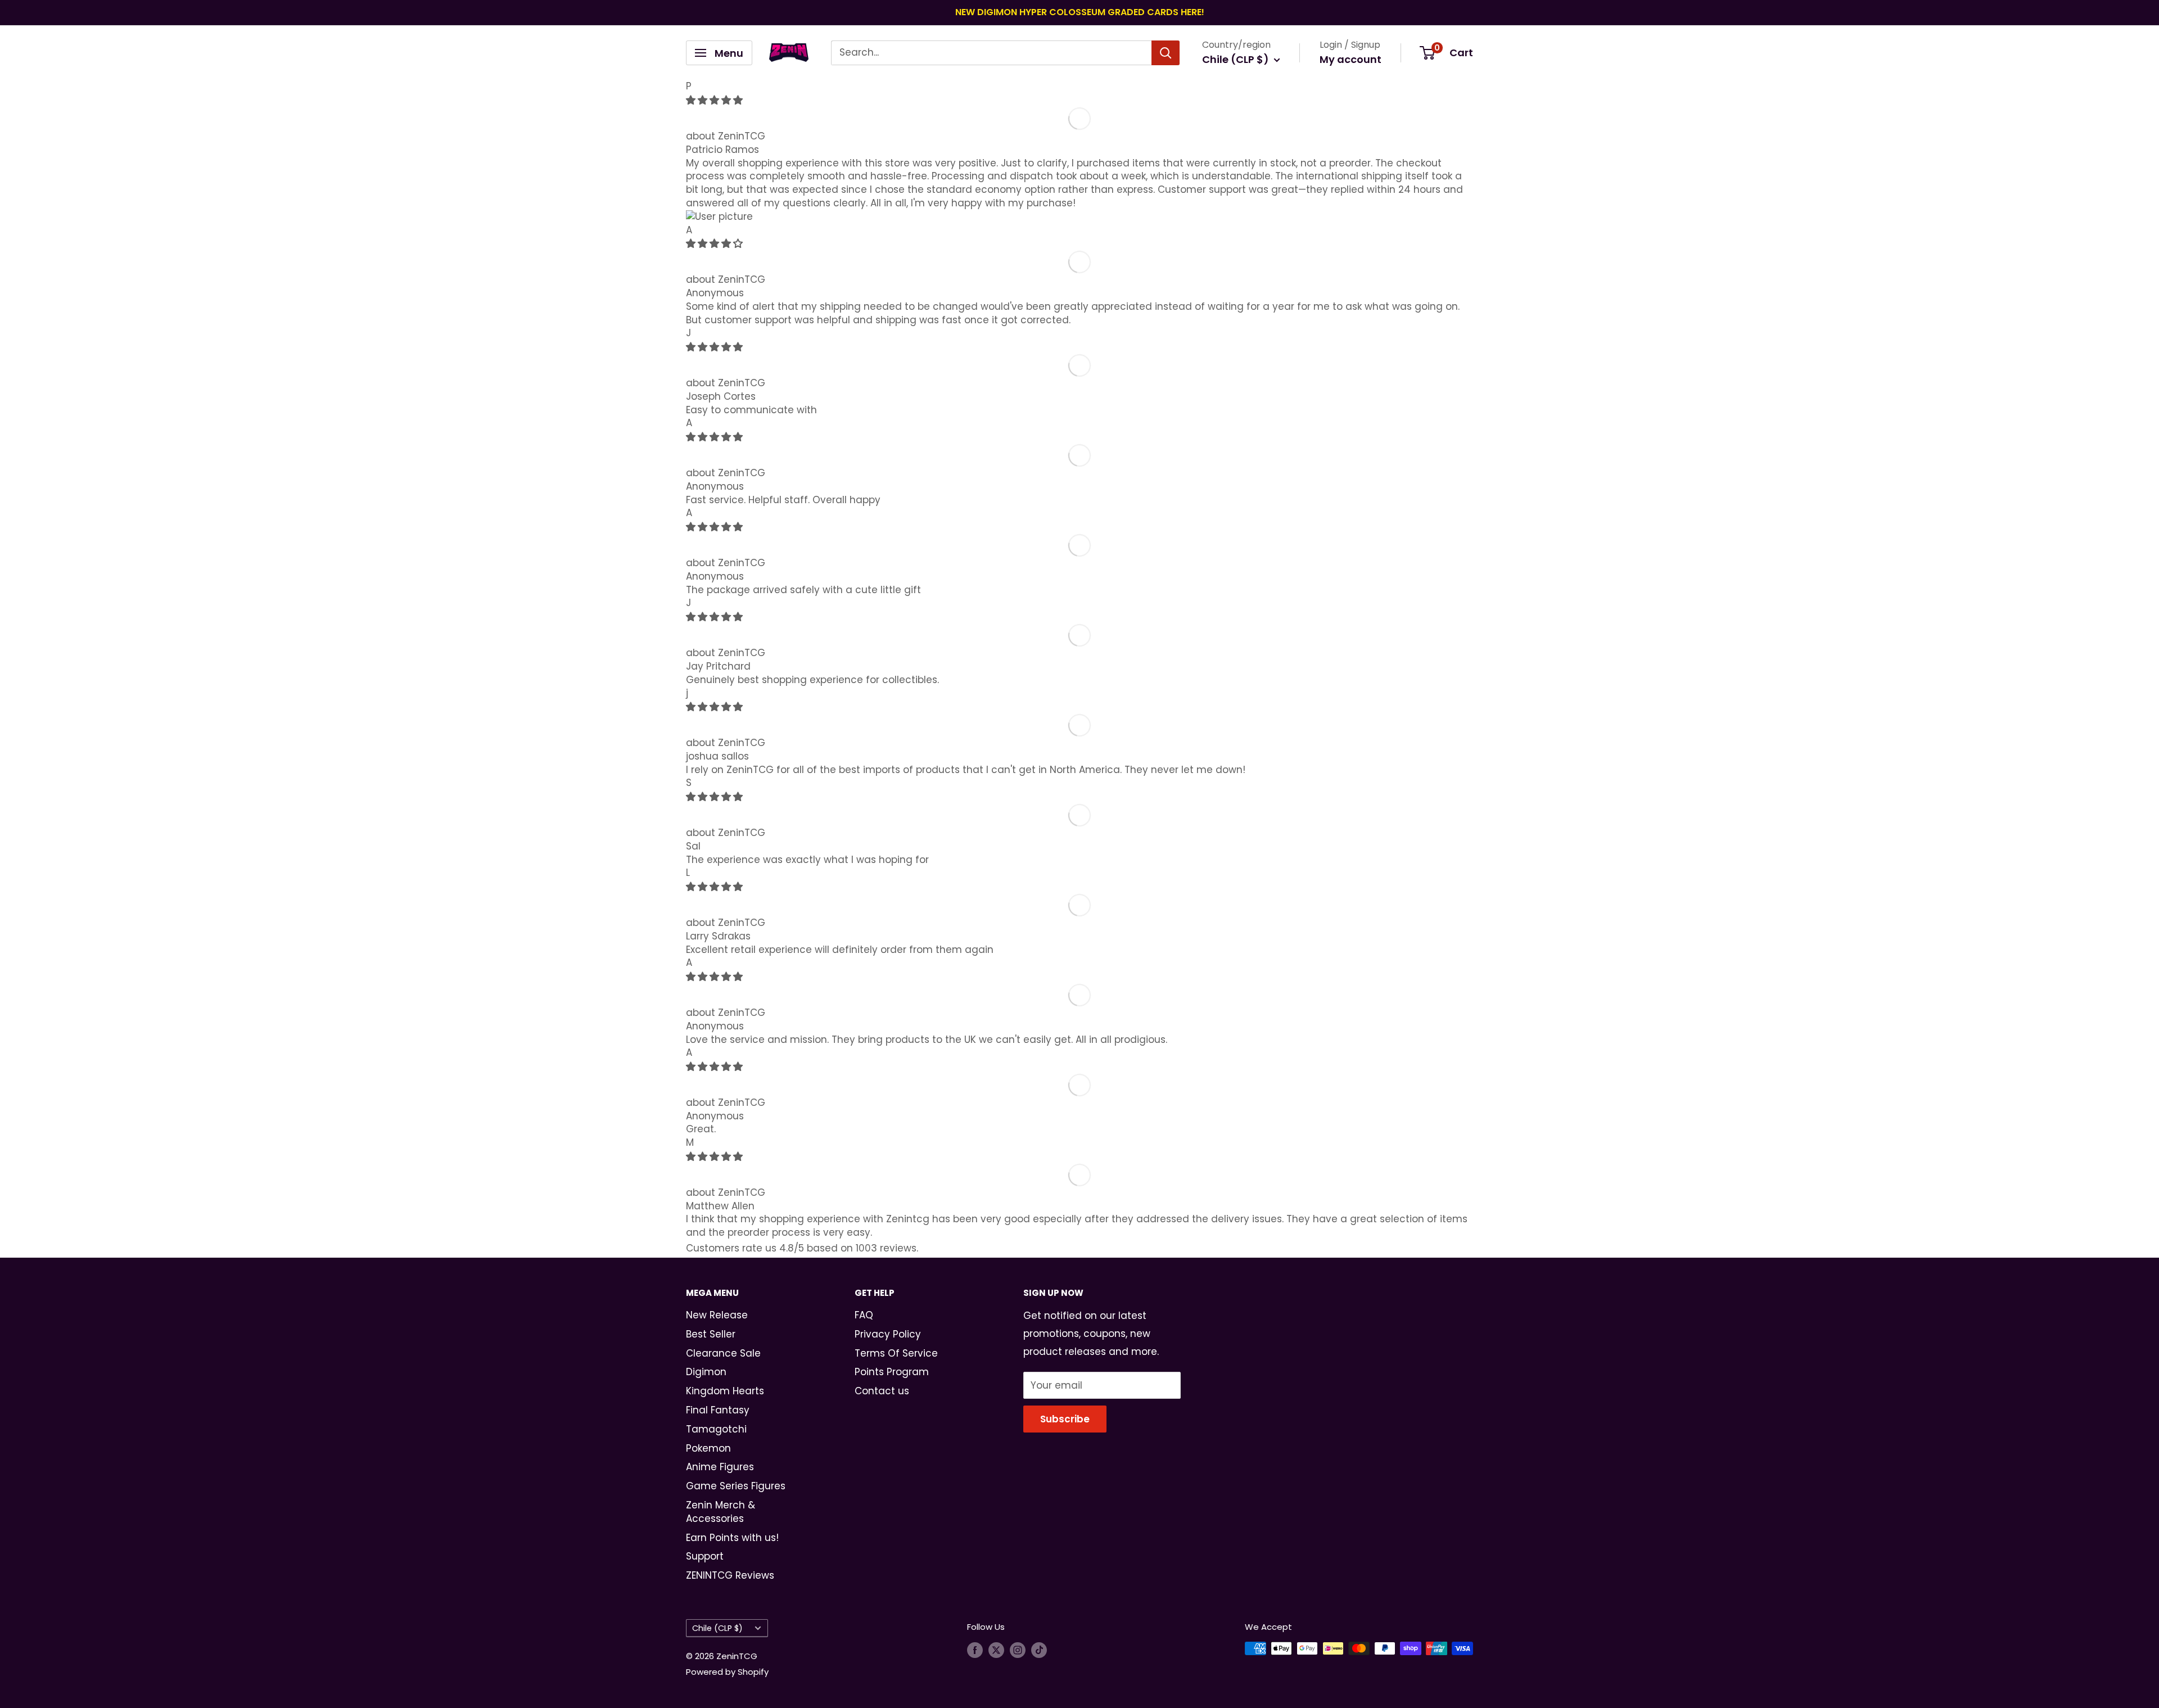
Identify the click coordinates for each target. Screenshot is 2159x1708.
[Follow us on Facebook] (975, 1650)
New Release (717, 1315)
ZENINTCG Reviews (730, 1575)
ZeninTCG (742, 136)
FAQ (864, 1315)
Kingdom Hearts (725, 1391)
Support (705, 1556)
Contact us (882, 1391)
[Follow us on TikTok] (1039, 1650)
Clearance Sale (723, 1353)
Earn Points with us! (732, 1538)
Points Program (892, 1372)
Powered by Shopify (727, 1672)
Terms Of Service (896, 1353)
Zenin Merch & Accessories (721, 1512)
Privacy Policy (888, 1334)
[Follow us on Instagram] (1018, 1650)
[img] (714, 100)
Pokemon (708, 1448)
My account (1350, 59)
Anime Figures (720, 1467)
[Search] (1166, 53)
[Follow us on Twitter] (996, 1650)
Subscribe (1065, 1419)
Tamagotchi (716, 1429)
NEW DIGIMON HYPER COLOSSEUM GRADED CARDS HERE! (1080, 12)
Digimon (706, 1372)
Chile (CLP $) (717, 1628)
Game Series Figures (736, 1486)
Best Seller (711, 1334)
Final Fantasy (718, 1410)
